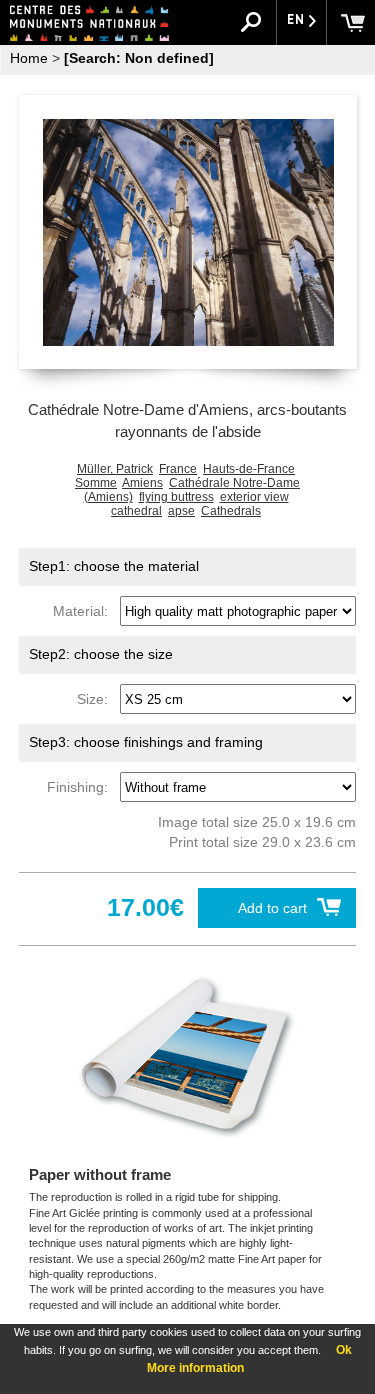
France (178, 469)
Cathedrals (231, 511)
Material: (84, 611)
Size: (96, 699)
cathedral (136, 511)
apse (181, 511)
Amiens (142, 483)
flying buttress (176, 497)
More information (195, 1368)
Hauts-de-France (249, 469)
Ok (344, 1350)
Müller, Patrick (115, 469)
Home (29, 58)
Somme (96, 483)
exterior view (254, 497)
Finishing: (81, 787)
